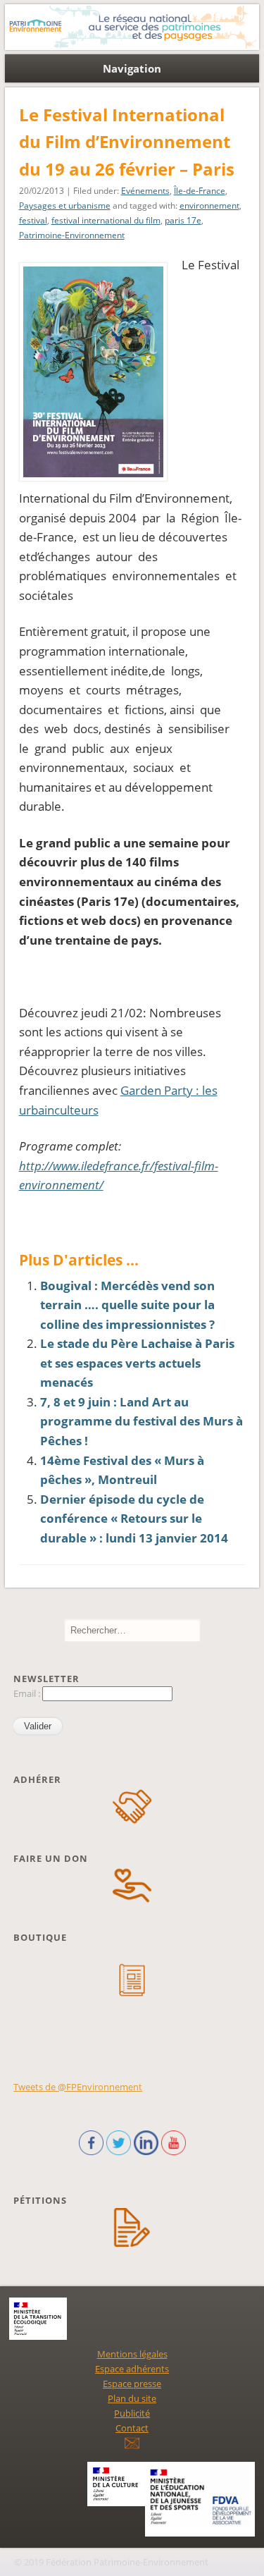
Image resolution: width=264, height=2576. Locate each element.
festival (33, 220)
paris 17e (183, 220)
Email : (28, 1693)
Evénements (145, 191)
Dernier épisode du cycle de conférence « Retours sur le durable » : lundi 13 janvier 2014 (134, 1519)
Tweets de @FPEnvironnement (78, 2087)
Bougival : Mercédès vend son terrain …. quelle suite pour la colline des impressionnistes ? (127, 1305)
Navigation (132, 68)
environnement (209, 206)
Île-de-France (200, 191)
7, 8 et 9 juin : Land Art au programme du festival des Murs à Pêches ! (142, 1421)
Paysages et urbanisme (65, 206)
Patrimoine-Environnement (72, 235)
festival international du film (106, 220)
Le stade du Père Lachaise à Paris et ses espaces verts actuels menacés (137, 1363)
